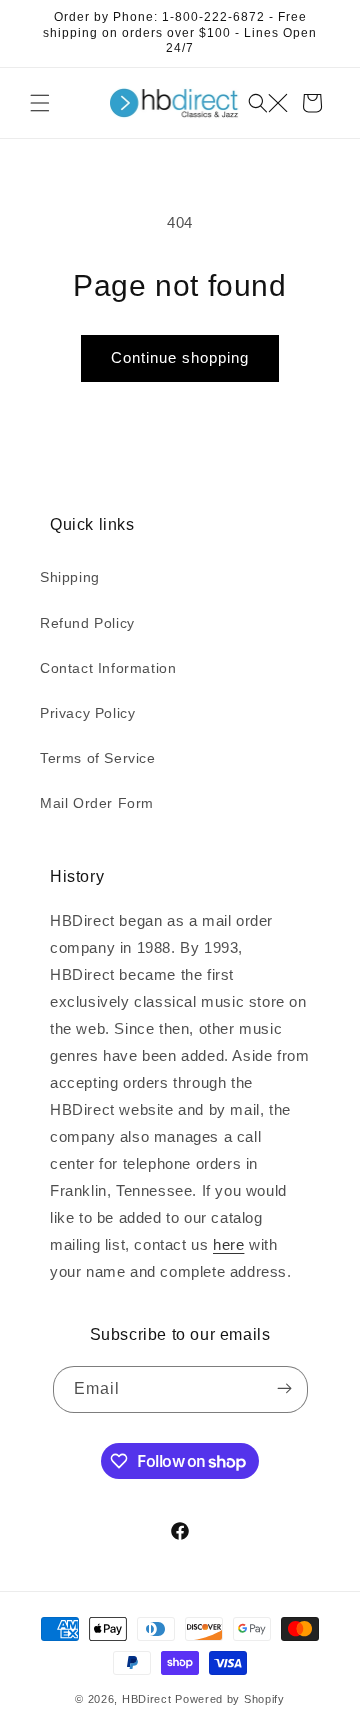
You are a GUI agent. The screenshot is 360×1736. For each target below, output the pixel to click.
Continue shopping (180, 357)
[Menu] (40, 103)
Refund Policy (87, 623)
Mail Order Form (97, 803)
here (228, 1244)
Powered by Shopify (230, 1699)
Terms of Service (98, 758)
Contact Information (108, 668)
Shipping (70, 577)
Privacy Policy (87, 713)
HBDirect (147, 1699)
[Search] (268, 103)
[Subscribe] (285, 1389)
